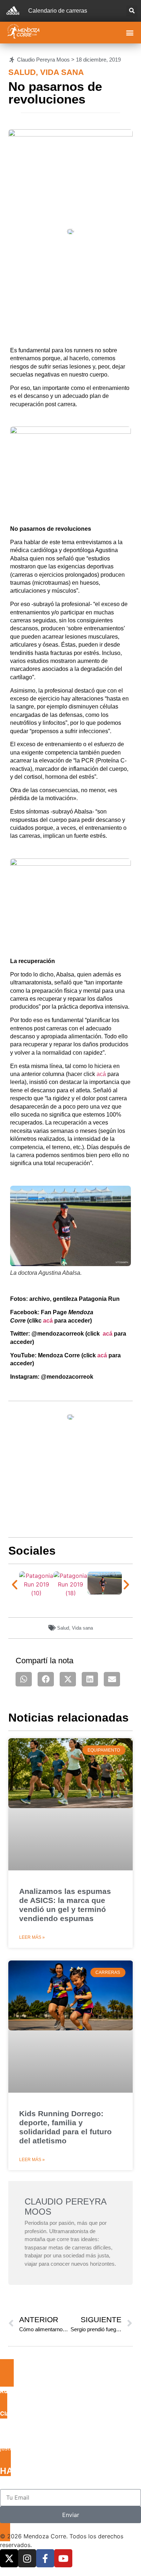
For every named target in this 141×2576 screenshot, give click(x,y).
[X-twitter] (9, 2558)
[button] (132, 11)
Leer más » (32, 1937)
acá (101, 1074)
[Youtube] (63, 2558)
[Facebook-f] (45, 2558)
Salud (22, 72)
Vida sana (62, 72)
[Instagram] (27, 2558)
